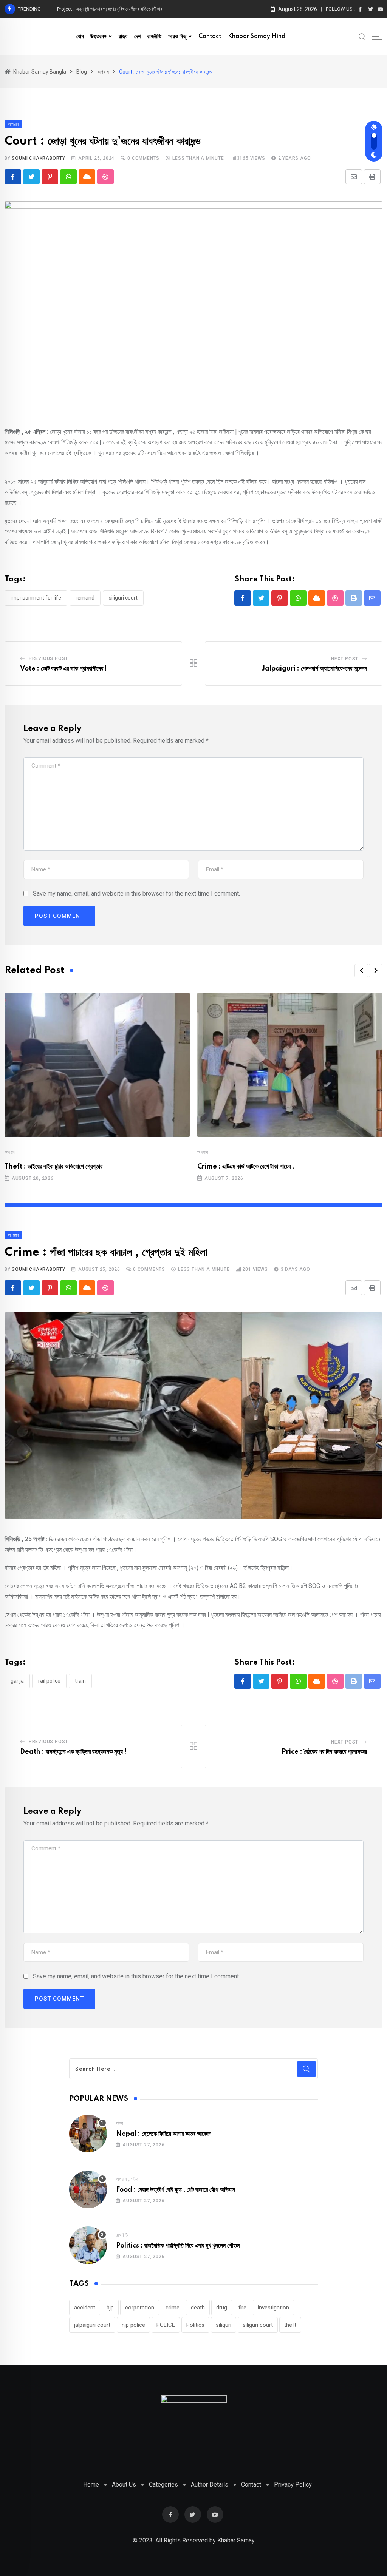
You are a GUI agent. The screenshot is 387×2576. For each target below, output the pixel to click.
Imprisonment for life (36, 598)
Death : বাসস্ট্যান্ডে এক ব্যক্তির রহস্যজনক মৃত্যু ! (73, 1752)
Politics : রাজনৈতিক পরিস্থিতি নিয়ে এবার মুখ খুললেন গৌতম (178, 2246)
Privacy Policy (293, 2484)
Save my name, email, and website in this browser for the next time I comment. (136, 893)
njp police (133, 2325)
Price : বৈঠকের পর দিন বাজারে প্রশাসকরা (324, 1752)
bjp (110, 2308)
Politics (195, 2325)
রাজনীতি (154, 37)
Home (91, 2484)
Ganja (17, 1681)
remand (85, 598)
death (198, 2308)
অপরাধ (10, 1152)
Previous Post (48, 658)
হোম (80, 37)
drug (222, 2308)
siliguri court (123, 598)
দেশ (137, 37)
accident (85, 2308)
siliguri (224, 2325)
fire (242, 2308)
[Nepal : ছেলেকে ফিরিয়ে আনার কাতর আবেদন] (88, 2134)
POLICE (166, 2325)
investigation (273, 2308)
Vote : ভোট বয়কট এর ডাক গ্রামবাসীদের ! (63, 669)
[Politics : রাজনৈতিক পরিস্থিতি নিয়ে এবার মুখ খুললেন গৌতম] (88, 2245)
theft (290, 2325)
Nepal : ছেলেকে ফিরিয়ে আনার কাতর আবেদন (164, 2134)
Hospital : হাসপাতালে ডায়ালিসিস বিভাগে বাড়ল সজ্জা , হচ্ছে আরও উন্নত (116, 9)
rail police (49, 1681)
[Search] (362, 36)
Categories (163, 2484)
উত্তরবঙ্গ (98, 37)
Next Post (345, 659)
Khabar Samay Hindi (257, 37)
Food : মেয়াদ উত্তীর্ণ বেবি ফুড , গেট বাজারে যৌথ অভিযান (176, 2190)
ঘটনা (120, 2123)
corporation (140, 2308)
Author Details (210, 2484)
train (80, 1681)
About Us (124, 2484)
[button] (361, 971)
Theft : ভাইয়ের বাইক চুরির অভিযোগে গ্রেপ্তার (53, 1167)
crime (173, 2308)
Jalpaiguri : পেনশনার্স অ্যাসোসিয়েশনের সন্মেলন (314, 669)
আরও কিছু (177, 37)
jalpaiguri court (92, 2325)
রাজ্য (123, 37)
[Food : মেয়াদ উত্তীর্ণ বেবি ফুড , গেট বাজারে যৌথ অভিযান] (88, 2189)
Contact (210, 37)
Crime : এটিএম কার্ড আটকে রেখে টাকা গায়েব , (246, 1167)
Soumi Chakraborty (39, 158)
